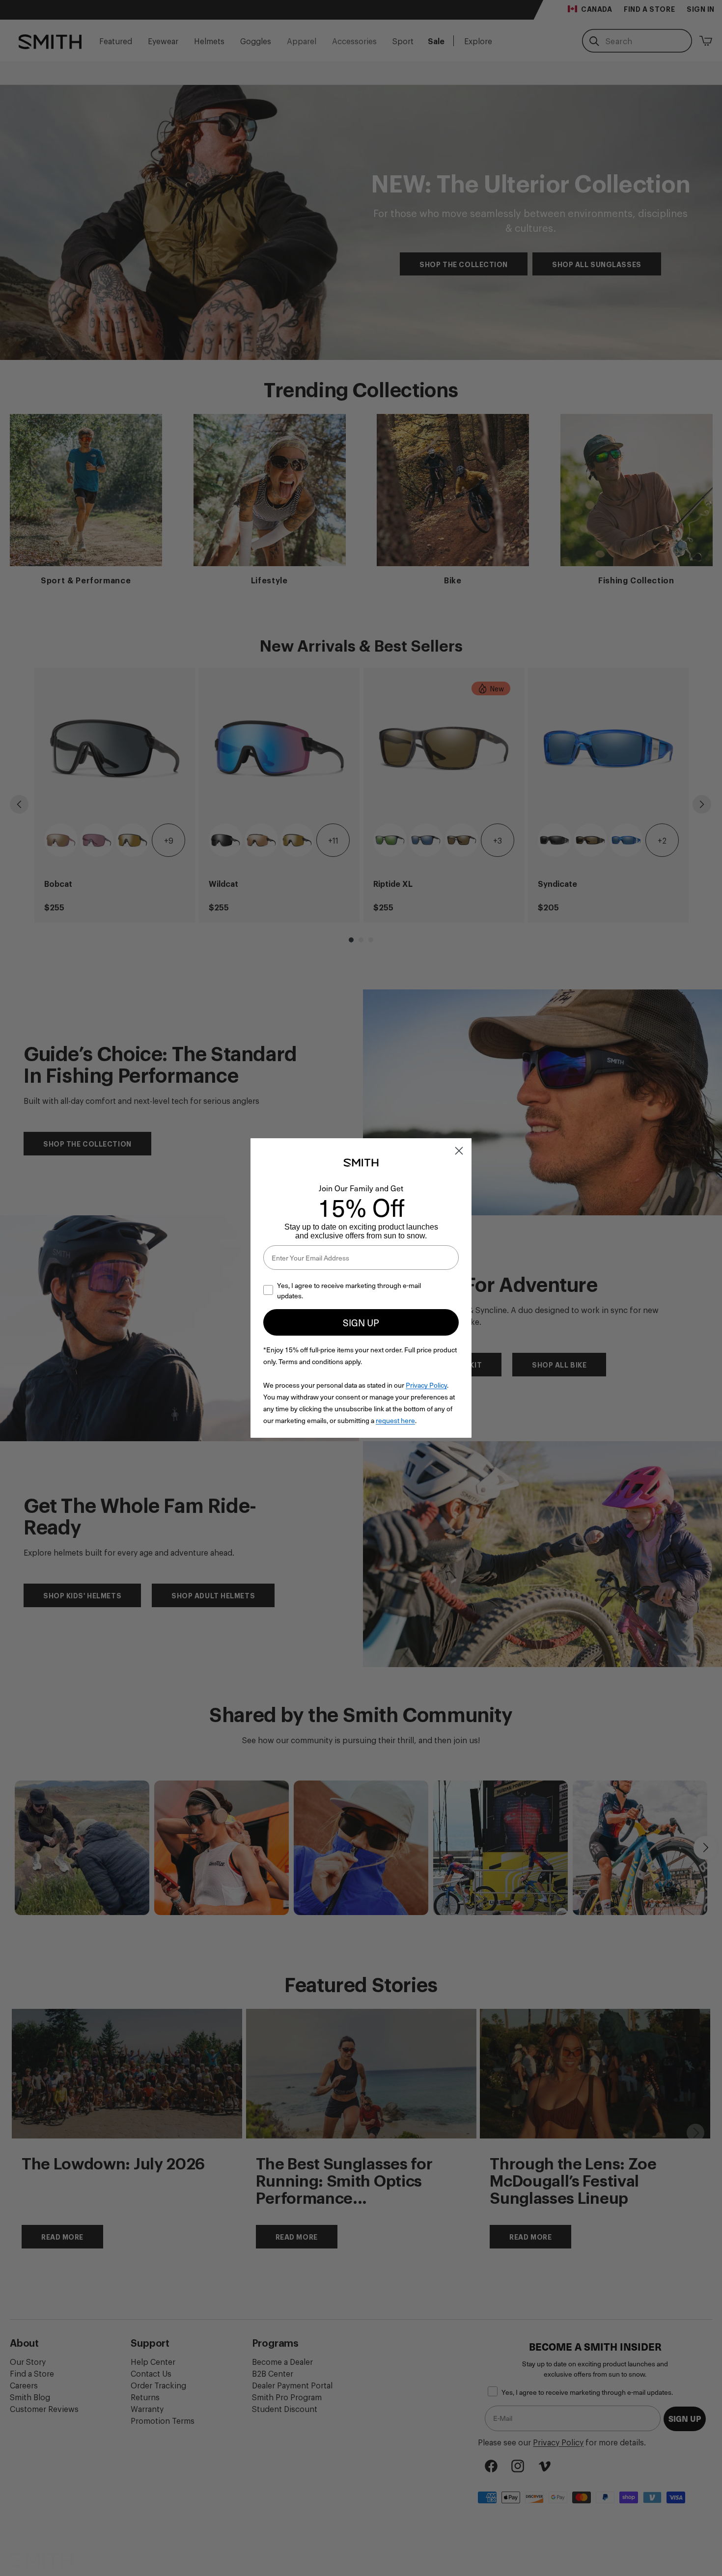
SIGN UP (361, 1322)
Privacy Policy (426, 1385)
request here (395, 1420)
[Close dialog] (459, 1151)
